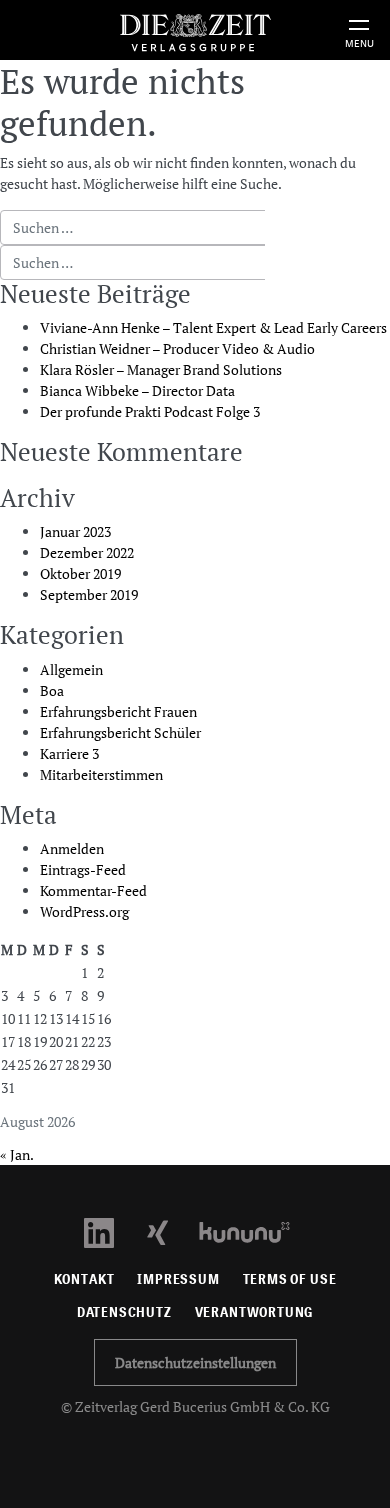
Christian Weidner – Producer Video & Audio (177, 348)
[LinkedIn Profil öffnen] (110, 1230)
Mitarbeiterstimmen (101, 774)
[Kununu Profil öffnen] (254, 1230)
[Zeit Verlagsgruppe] (195, 29)
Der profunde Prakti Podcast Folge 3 (150, 411)
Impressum (178, 1279)
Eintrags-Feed (83, 869)
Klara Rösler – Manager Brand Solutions (161, 369)
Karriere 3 (69, 753)
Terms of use (290, 1279)
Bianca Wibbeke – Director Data (137, 390)
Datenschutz (124, 1312)
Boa (52, 690)
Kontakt (84, 1279)
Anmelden (72, 848)
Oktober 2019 (80, 573)
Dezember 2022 (87, 552)
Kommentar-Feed (93, 890)
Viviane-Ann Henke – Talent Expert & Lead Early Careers (213, 327)
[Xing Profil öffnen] (169, 1230)
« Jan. (16, 1154)
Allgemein (71, 669)
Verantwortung (254, 1312)
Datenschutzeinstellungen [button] (195, 1362)
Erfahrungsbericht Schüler (120, 732)
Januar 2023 (75, 531)
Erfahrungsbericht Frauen (118, 711)
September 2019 (89, 594)
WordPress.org (84, 911)
